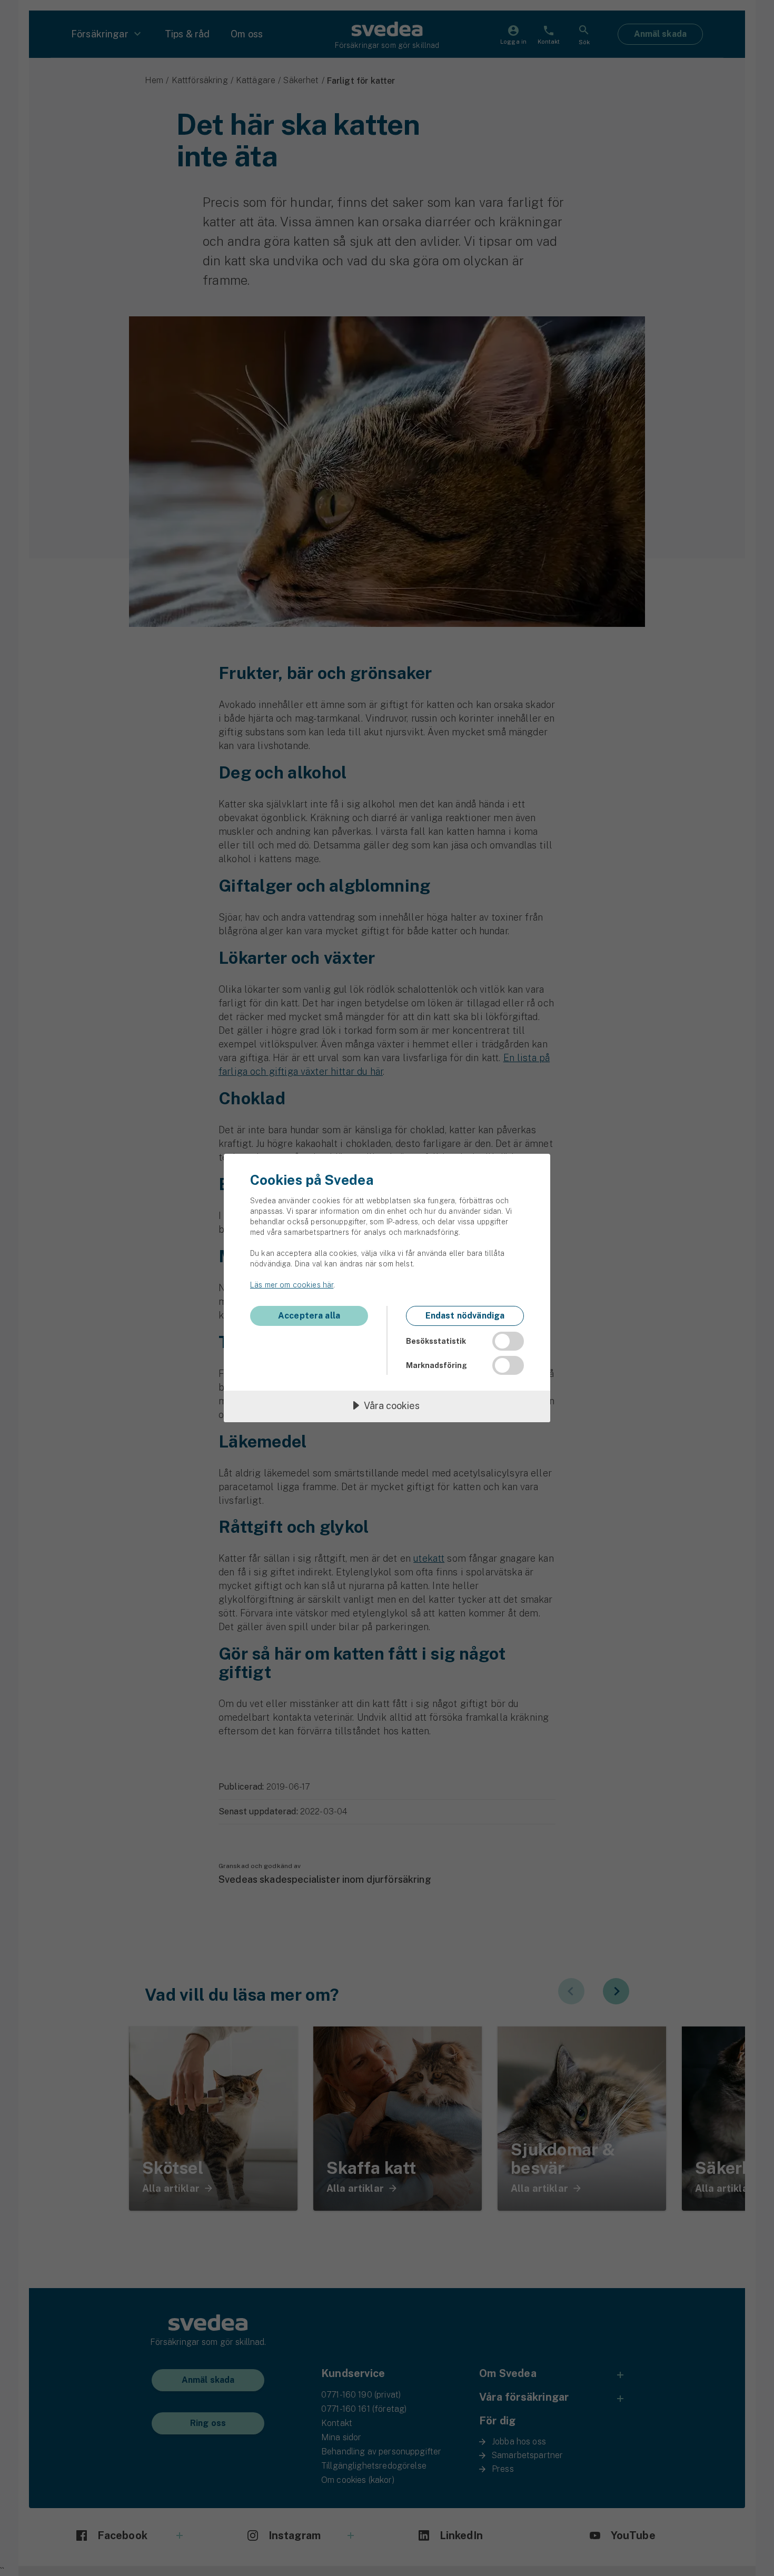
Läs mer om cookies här (292, 1285)
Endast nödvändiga (465, 1316)
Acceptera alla (309, 1316)
